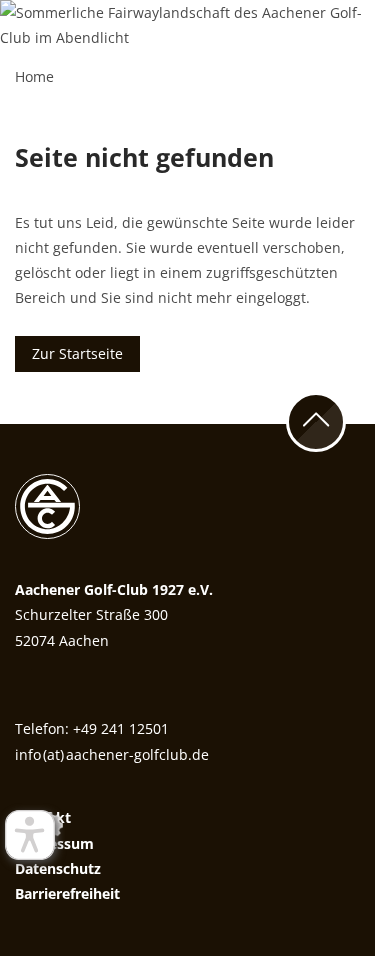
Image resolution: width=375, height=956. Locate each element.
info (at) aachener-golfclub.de (112, 754)
